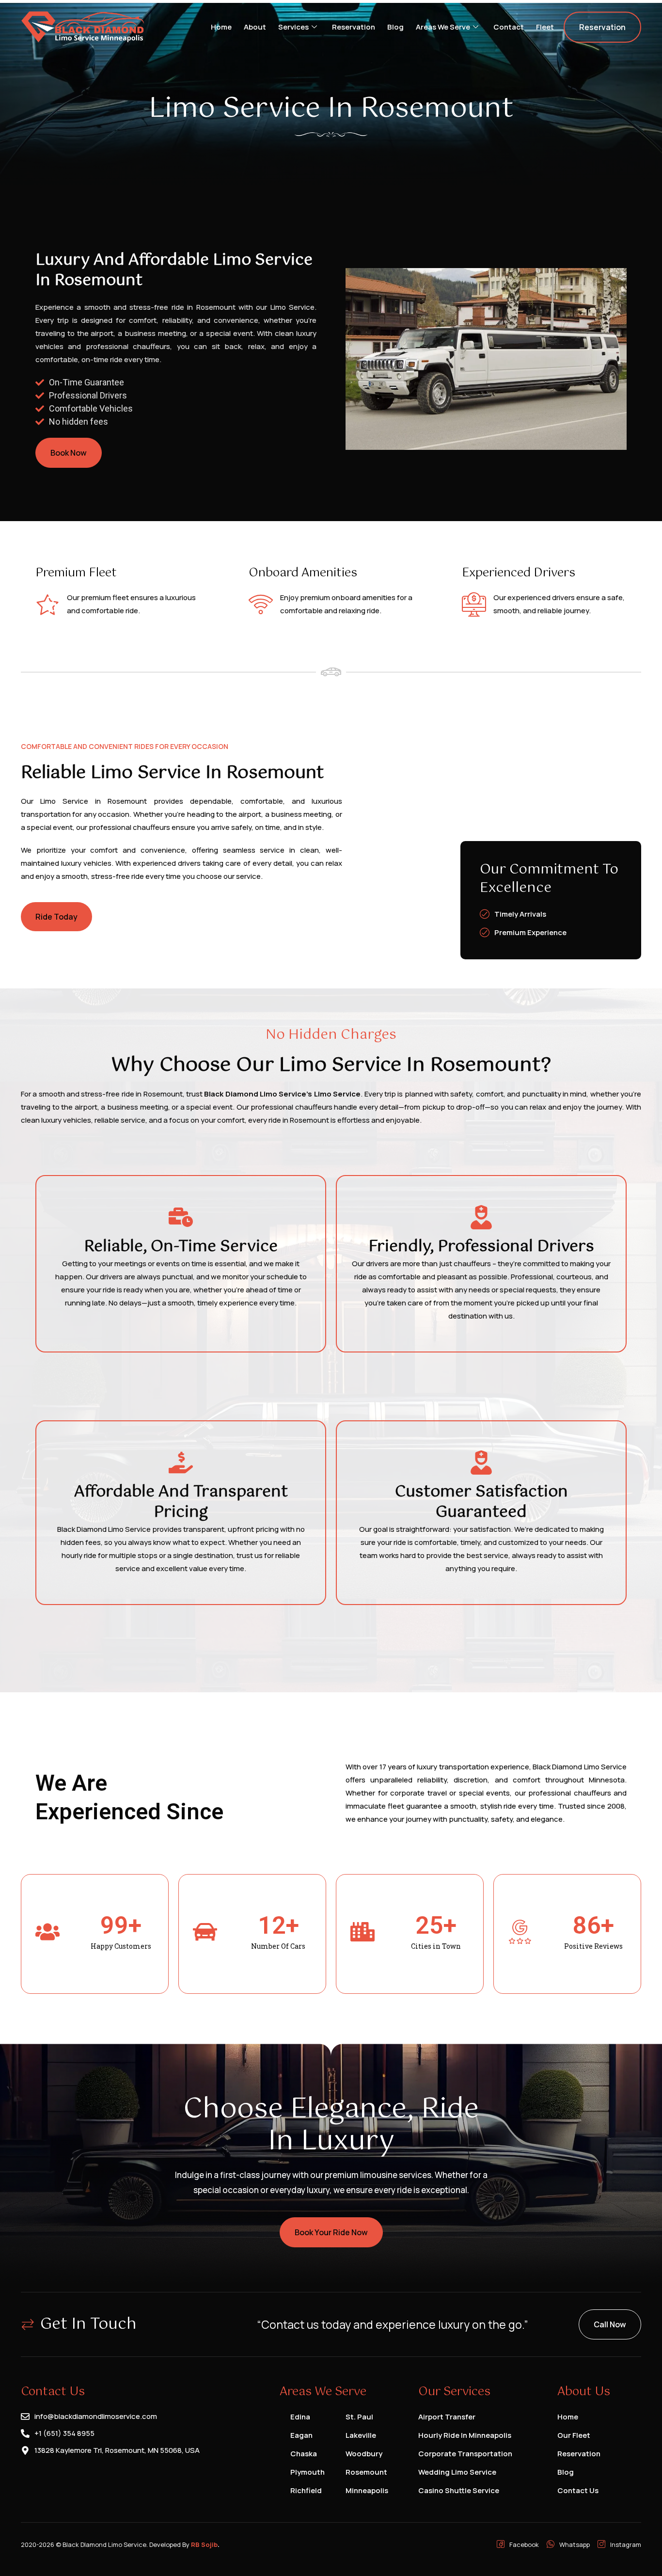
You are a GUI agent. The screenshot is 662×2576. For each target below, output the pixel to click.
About (255, 27)
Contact (509, 27)
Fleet (545, 27)
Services (293, 27)
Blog (395, 27)
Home (221, 27)
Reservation (354, 27)
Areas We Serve (443, 27)
